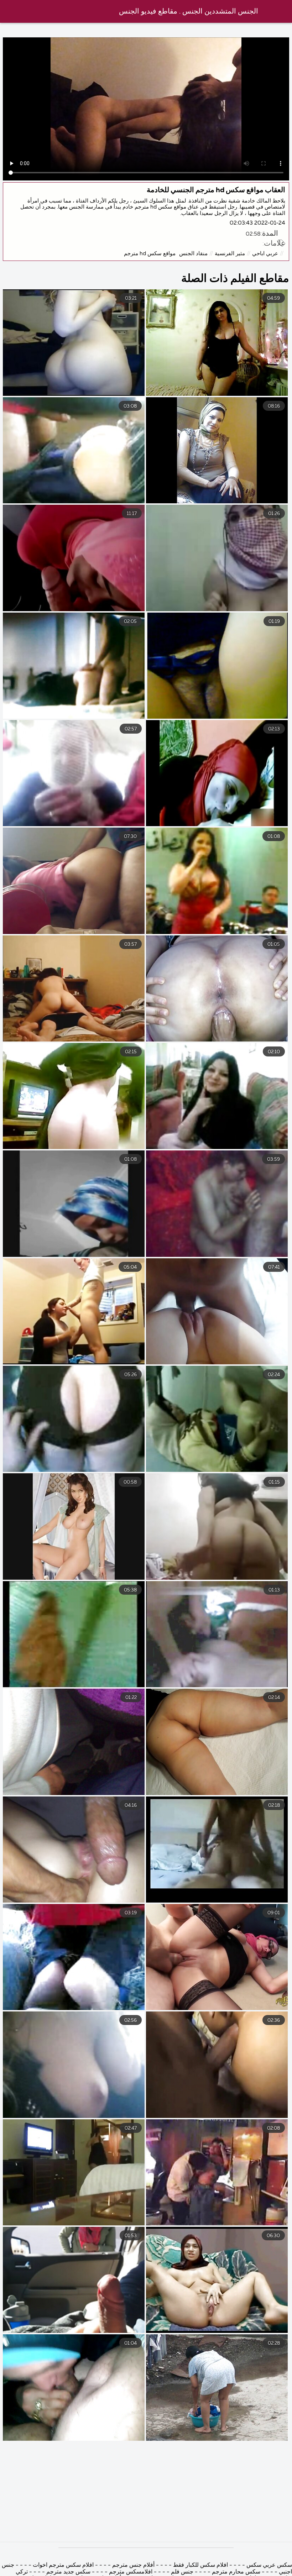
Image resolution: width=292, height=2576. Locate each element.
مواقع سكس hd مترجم (150, 254)
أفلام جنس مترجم (133, 2565)
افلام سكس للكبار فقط (200, 2565)
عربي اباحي (265, 254)
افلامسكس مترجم (130, 2572)
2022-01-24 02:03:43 (257, 223)
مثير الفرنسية (230, 254)
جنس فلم (181, 2572)
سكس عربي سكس (268, 2565)
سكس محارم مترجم (235, 2572)
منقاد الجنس (193, 254)
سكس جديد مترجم (68, 2572)
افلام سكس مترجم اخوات (62, 2565)
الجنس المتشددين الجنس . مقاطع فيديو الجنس (189, 12)
